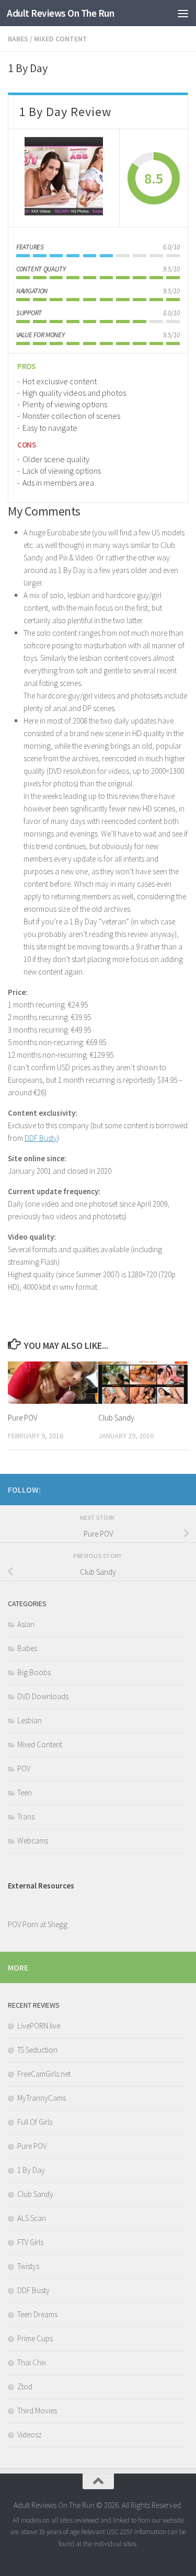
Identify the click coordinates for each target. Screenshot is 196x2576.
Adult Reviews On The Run (60, 13)
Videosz (30, 2435)
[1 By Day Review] (64, 178)
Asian (26, 1624)
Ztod (25, 2386)
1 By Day (31, 2170)
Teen (25, 1793)
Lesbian (30, 1720)
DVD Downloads (43, 1696)
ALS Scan (32, 2218)
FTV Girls (30, 2242)
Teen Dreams (37, 2314)
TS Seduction (37, 2050)
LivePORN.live (39, 2026)
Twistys (28, 2266)
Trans (26, 1817)
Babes (18, 39)
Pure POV (22, 1418)
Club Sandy (116, 1418)
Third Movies (37, 2411)
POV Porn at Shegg (38, 1924)
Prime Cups (35, 2338)
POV (24, 1768)
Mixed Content (61, 39)
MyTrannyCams (42, 2098)
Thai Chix (32, 2362)
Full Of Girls (35, 2122)
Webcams (33, 1841)
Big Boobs (34, 1672)
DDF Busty (41, 1138)
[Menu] (183, 13)
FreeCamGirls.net (44, 2074)
